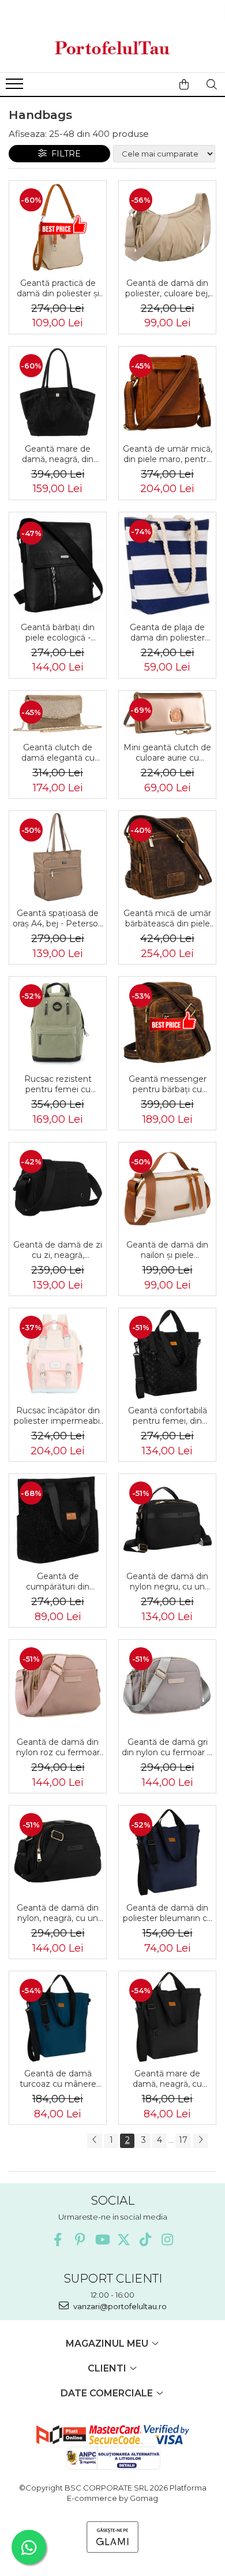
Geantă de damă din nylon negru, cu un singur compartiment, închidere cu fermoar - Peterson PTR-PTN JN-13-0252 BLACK (167, 1581)
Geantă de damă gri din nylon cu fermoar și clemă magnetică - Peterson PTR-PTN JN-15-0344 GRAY (167, 1747)
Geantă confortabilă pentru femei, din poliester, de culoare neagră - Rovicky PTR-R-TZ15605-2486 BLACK (168, 1416)
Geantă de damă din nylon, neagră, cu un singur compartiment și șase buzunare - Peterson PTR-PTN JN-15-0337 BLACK (58, 1913)
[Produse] (16, 87)
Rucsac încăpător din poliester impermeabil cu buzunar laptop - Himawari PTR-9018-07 (58, 1416)
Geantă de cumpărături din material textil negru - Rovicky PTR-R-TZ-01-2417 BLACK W (58, 1581)
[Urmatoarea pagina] (200, 2141)
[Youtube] (102, 2240)
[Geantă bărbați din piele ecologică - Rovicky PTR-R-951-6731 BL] (58, 564)
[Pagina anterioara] (95, 2141)
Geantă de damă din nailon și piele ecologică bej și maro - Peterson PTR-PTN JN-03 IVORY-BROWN (167, 1250)
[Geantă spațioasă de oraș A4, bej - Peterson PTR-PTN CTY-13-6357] (58, 857)
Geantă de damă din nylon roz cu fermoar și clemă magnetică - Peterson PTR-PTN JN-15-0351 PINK (58, 1747)
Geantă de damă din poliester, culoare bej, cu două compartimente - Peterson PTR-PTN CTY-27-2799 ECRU (167, 288)
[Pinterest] (80, 2240)
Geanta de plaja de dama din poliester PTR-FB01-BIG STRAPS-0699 (167, 632)
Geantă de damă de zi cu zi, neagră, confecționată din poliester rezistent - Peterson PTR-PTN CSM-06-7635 (58, 1250)
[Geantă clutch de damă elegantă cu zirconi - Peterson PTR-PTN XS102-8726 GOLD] (58, 714)
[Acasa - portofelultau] (112, 48)
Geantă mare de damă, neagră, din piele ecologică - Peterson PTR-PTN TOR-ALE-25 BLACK (58, 454)
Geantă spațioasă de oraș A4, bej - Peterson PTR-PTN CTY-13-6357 (58, 918)
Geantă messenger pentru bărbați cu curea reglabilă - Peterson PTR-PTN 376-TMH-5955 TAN (168, 1084)
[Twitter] (124, 2240)
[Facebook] (58, 2240)
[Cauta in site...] (212, 84)
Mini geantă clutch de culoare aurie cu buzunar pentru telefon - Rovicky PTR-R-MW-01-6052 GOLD (167, 753)
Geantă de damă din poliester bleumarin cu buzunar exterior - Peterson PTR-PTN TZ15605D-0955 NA (168, 1913)
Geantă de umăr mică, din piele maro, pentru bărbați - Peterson (168, 454)
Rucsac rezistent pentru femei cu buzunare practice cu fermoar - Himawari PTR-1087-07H (58, 1084)
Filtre (64, 154)
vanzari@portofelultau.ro (119, 2306)
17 (183, 2140)
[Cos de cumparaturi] (184, 84)
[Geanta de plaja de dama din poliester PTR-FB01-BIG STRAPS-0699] (167, 564)
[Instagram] (168, 2240)
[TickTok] (146, 2240)
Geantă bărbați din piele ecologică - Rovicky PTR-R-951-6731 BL (58, 632)
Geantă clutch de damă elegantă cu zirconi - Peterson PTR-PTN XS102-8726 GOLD (58, 753)
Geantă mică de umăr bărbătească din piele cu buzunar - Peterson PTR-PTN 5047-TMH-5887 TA (167, 918)
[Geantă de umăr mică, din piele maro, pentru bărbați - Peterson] (167, 392)
